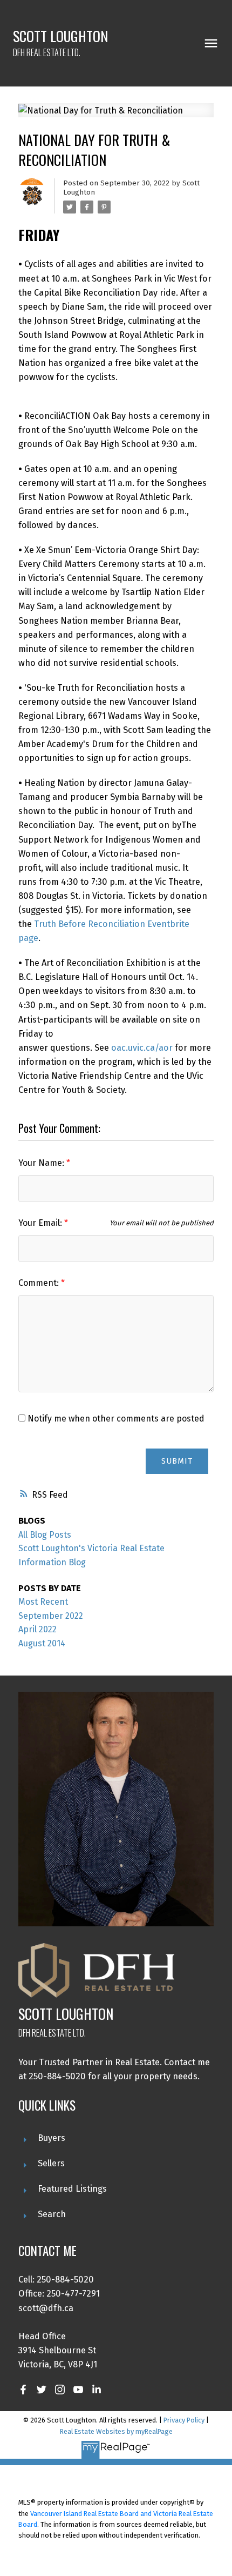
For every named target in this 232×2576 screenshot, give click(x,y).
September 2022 (51, 1616)
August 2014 (42, 1643)
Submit (177, 1461)
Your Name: (42, 1163)
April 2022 (37, 1629)
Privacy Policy (184, 2420)
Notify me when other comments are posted (115, 1419)
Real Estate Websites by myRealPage (116, 2431)
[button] (23, 2390)
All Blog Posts (45, 1535)
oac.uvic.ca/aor (142, 1048)
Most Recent (43, 1602)
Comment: (40, 1283)
